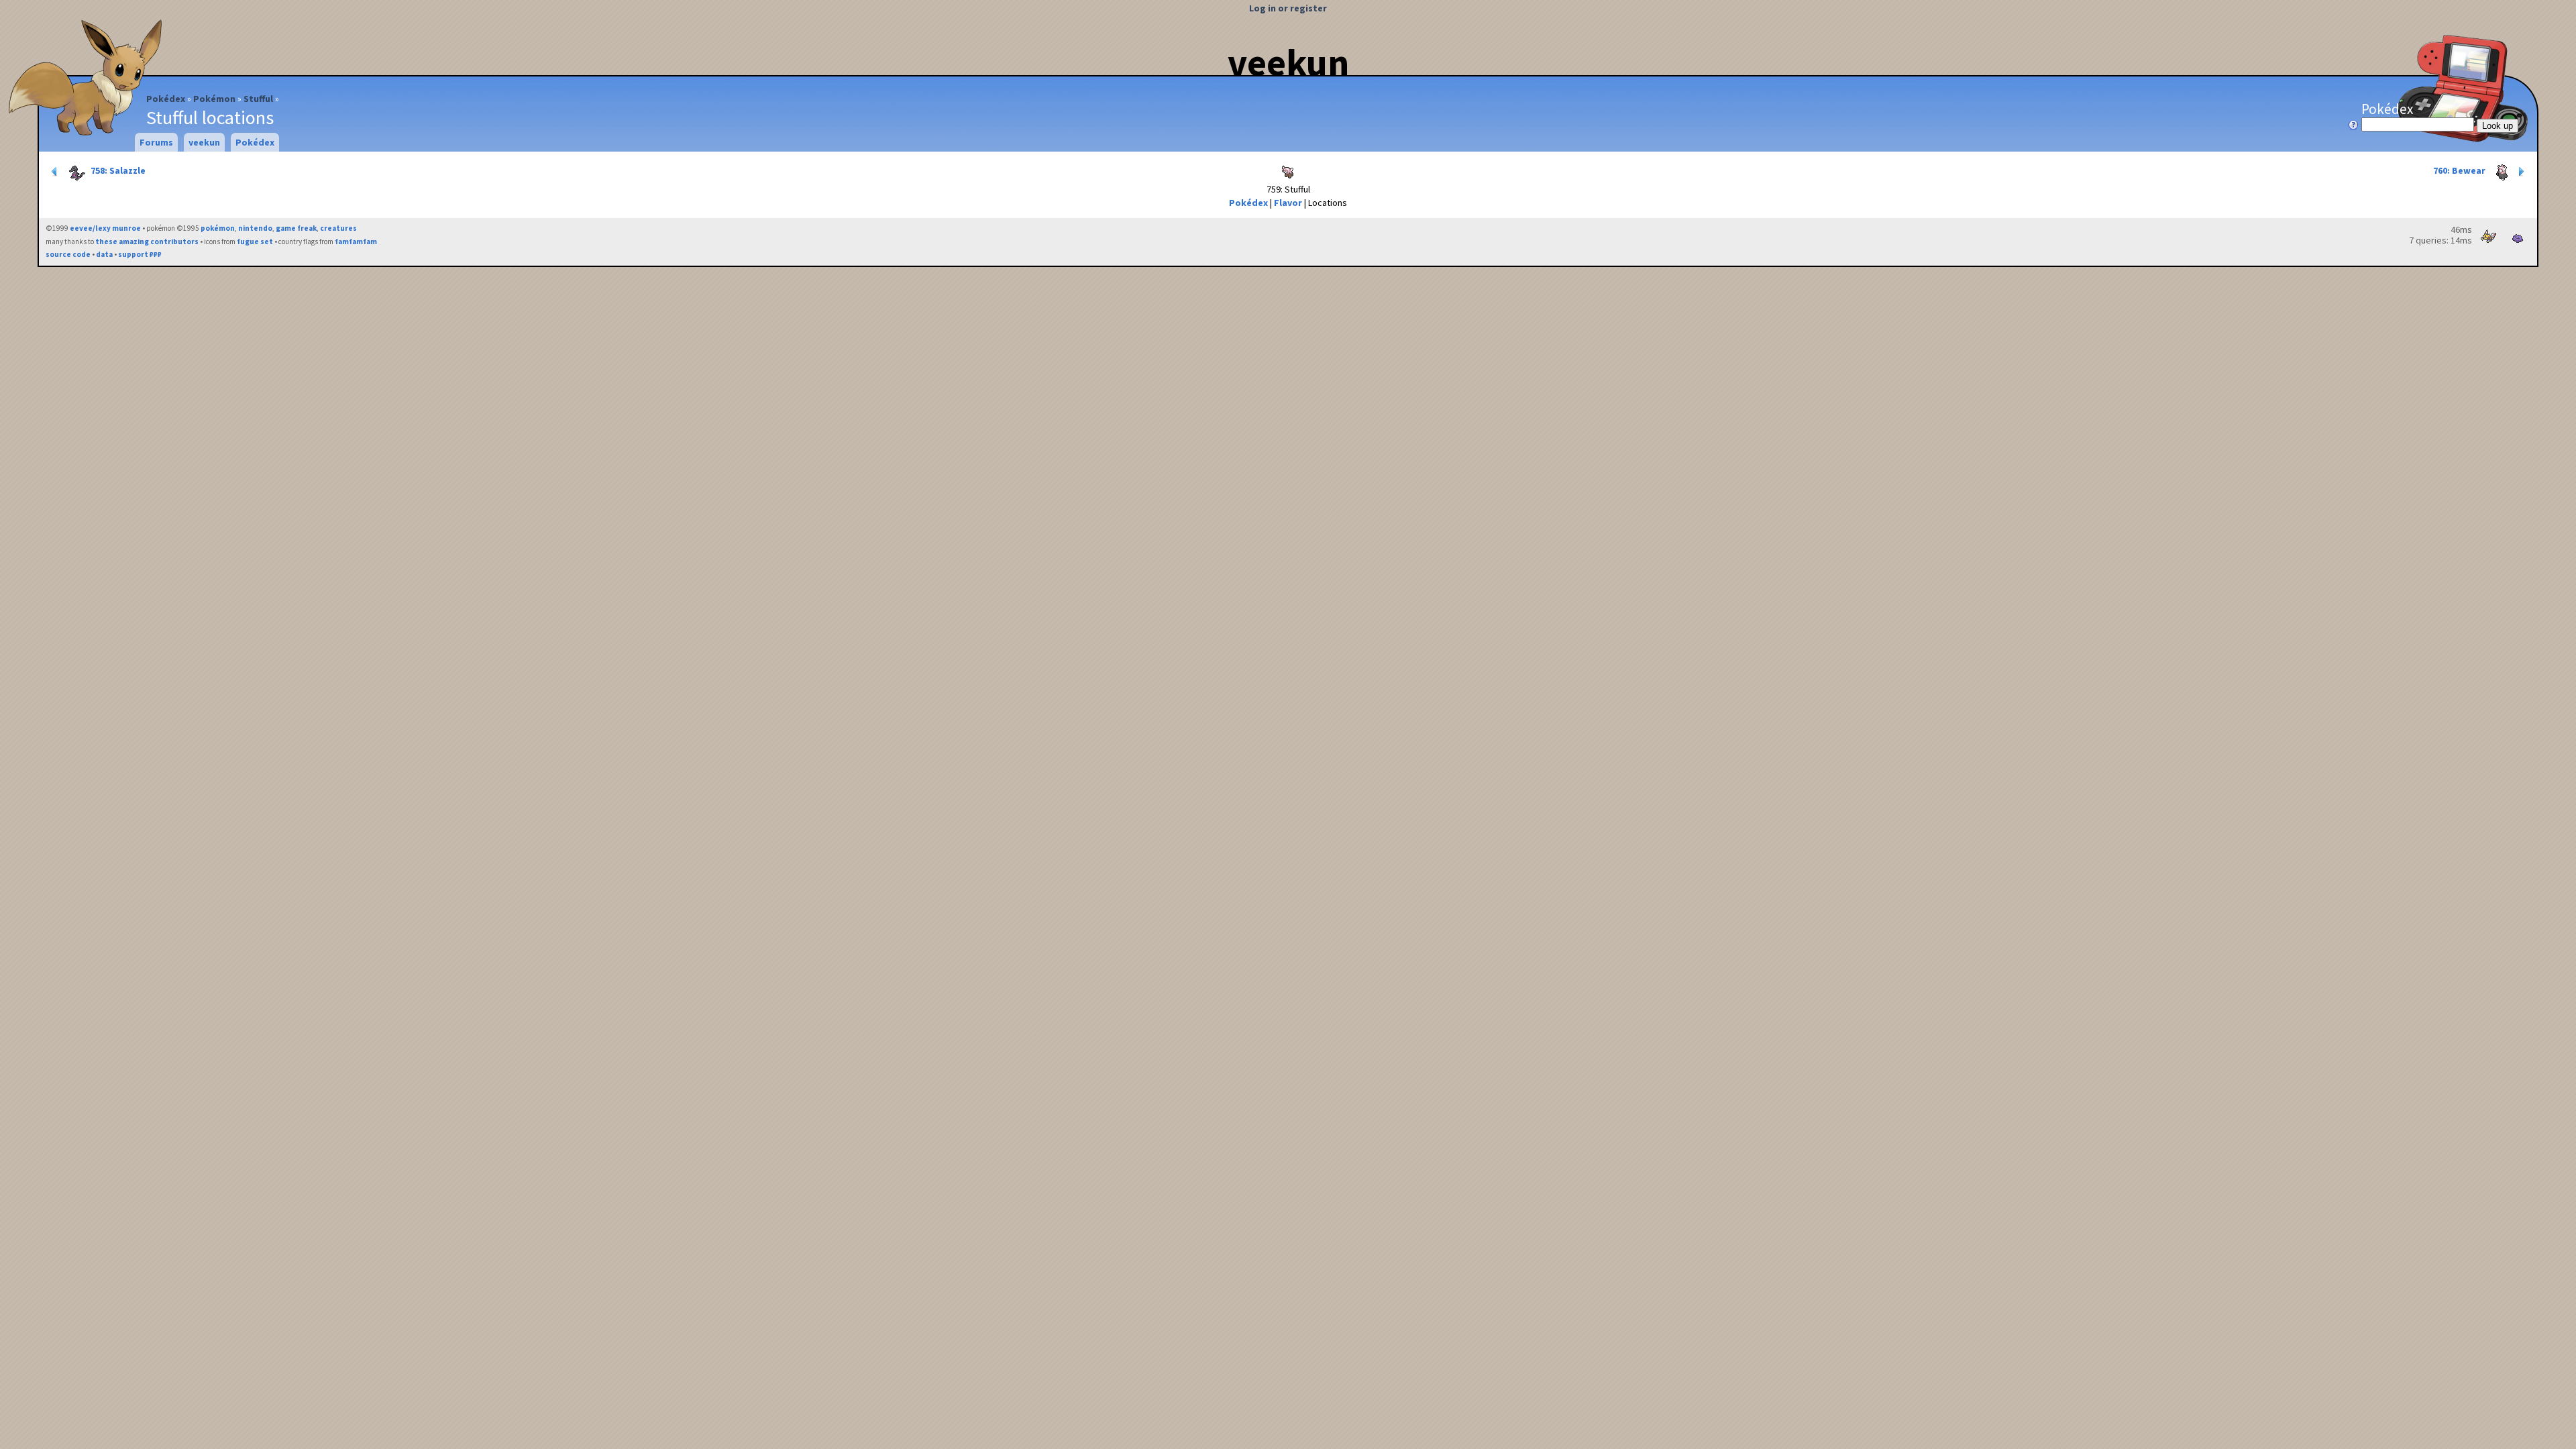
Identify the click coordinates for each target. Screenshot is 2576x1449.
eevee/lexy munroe (105, 228)
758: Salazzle (117, 170)
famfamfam (356, 241)
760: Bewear (2460, 170)
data (104, 254)
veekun (1288, 62)
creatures (338, 228)
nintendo (255, 228)
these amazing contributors (147, 241)
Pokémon (214, 99)
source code (68, 254)
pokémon (218, 228)
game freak (296, 228)
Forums (156, 142)
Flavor (1288, 203)
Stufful (258, 99)
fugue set (255, 241)
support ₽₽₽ (140, 254)
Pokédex (166, 99)
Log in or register (1288, 8)
